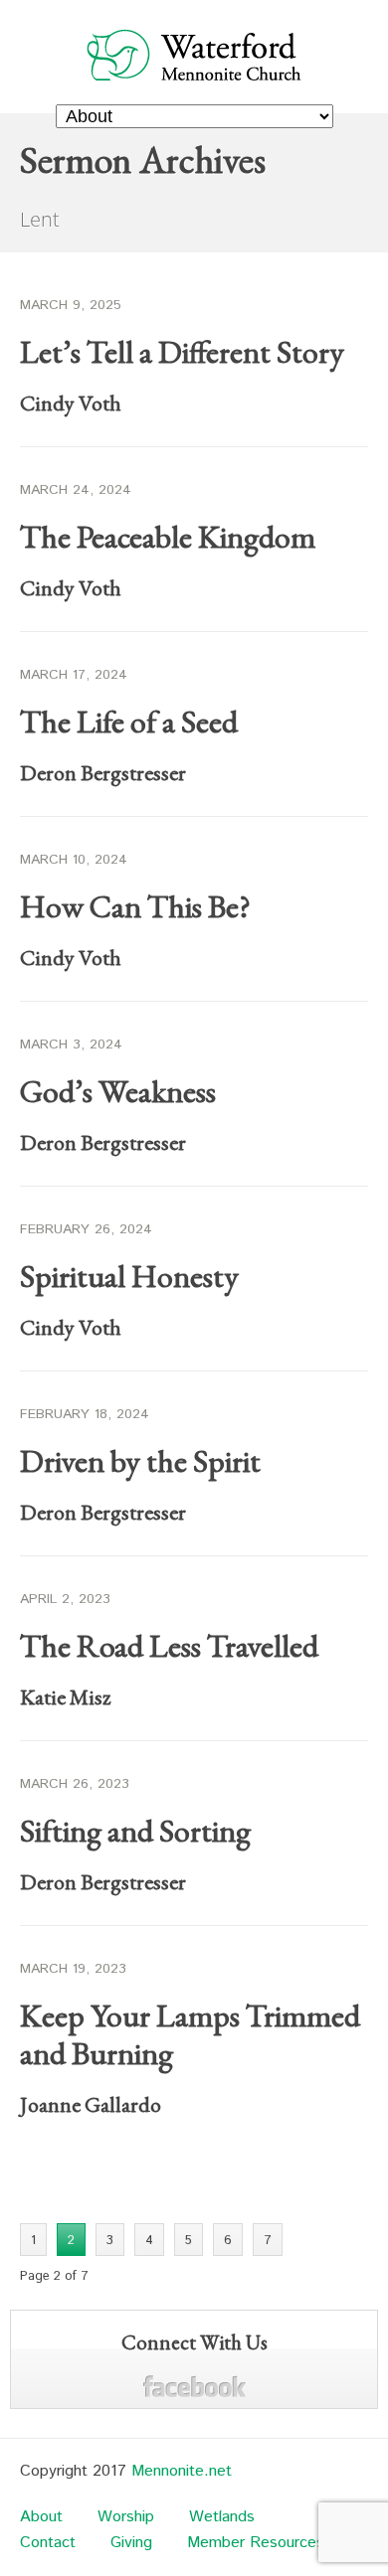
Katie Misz (65, 1697)
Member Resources (256, 2543)
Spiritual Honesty (129, 1276)
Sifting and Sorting (135, 1831)
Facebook (194, 2387)
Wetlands (222, 2517)
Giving (131, 2543)
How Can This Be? (135, 906)
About (41, 2517)
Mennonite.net (182, 2471)
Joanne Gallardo (91, 2104)
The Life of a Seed (129, 722)
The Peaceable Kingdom (168, 537)
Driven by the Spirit (140, 1461)
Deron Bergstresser (103, 773)
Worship (126, 2517)
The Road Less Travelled (169, 1646)
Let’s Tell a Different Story (182, 352)
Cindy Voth (71, 403)
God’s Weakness (118, 1091)
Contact (48, 2543)
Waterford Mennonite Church (194, 54)
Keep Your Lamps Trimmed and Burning (190, 2034)
